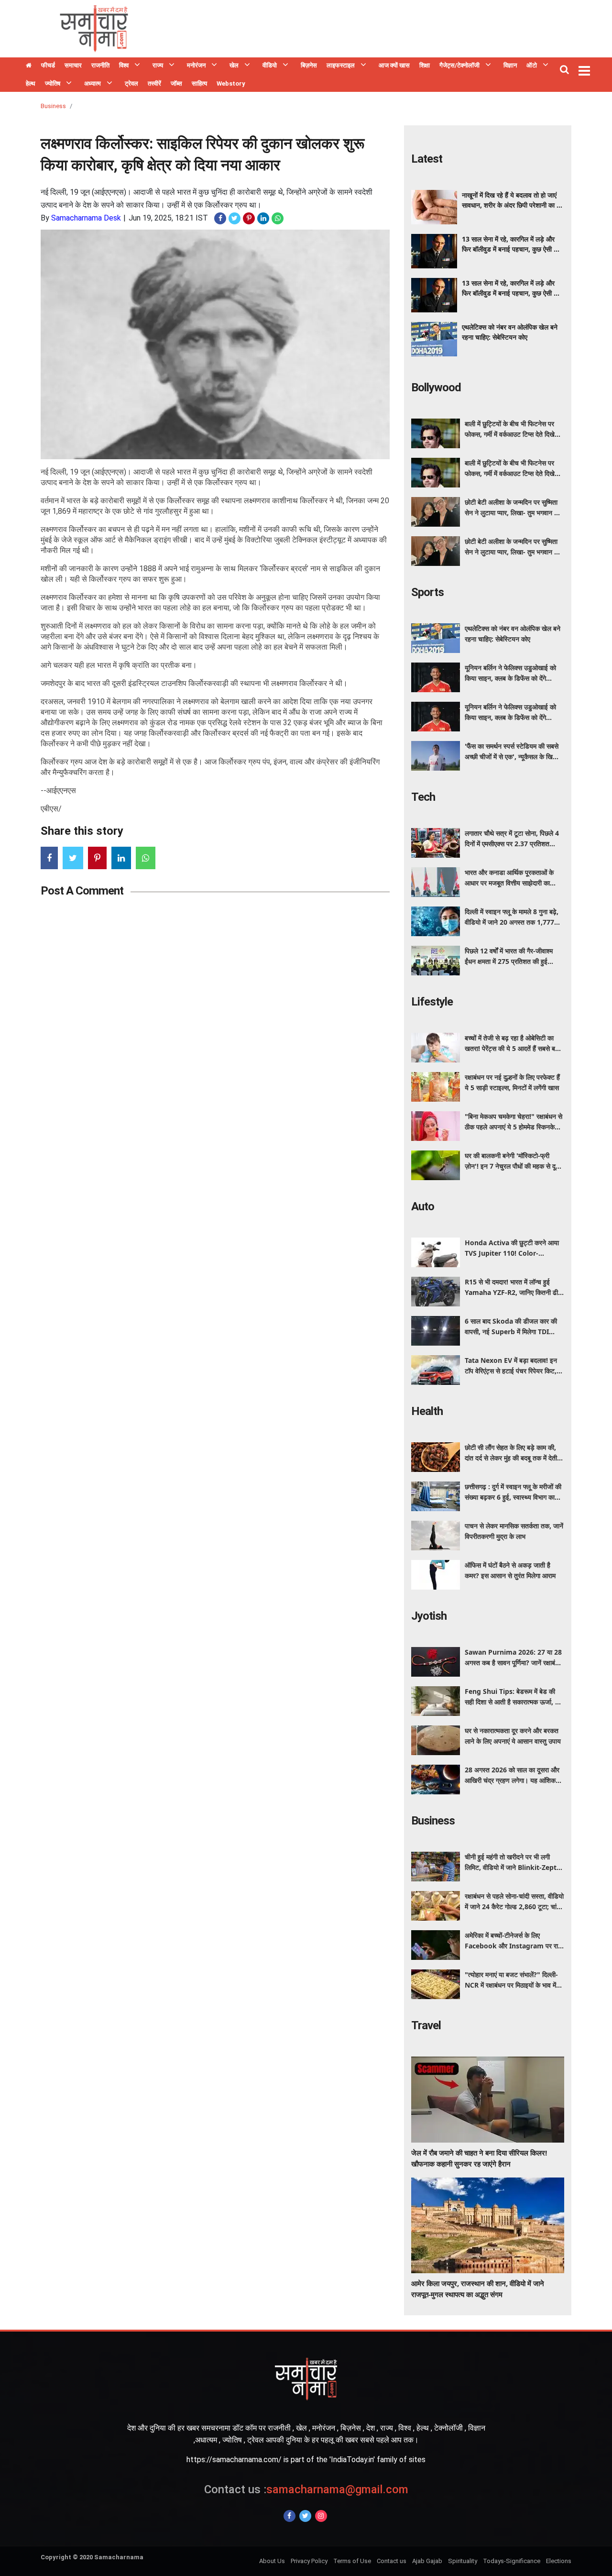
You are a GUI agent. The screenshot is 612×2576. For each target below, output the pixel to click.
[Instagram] (321, 2516)
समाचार (73, 65)
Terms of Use (352, 2561)
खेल (234, 65)
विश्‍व (124, 65)
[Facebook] (290, 2516)
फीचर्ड (48, 65)
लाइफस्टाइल (341, 65)
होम (29, 66)
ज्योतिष (53, 83)
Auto (423, 1206)
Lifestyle (432, 1002)
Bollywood (436, 387)
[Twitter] (305, 2516)
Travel (426, 2025)
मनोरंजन (196, 65)
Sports (427, 592)
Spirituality (463, 2561)
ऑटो (532, 65)
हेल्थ (31, 83)
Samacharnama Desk (86, 218)
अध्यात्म (93, 83)
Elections (559, 2561)
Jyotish (429, 1616)
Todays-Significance (512, 2561)
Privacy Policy (309, 2561)
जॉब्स (176, 83)
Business (53, 106)
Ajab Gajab (427, 2561)
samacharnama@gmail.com (306, 2489)
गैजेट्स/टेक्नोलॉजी (459, 65)
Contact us (392, 2561)
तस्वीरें (154, 83)
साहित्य (199, 83)
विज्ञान (510, 65)
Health (427, 1411)
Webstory (231, 83)
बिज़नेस (309, 65)
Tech (423, 797)
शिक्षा (425, 65)
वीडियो (270, 65)
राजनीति (100, 65)
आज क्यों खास (394, 65)
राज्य (158, 65)
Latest (427, 159)
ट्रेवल (131, 83)
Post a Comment (82, 891)
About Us (272, 2561)
